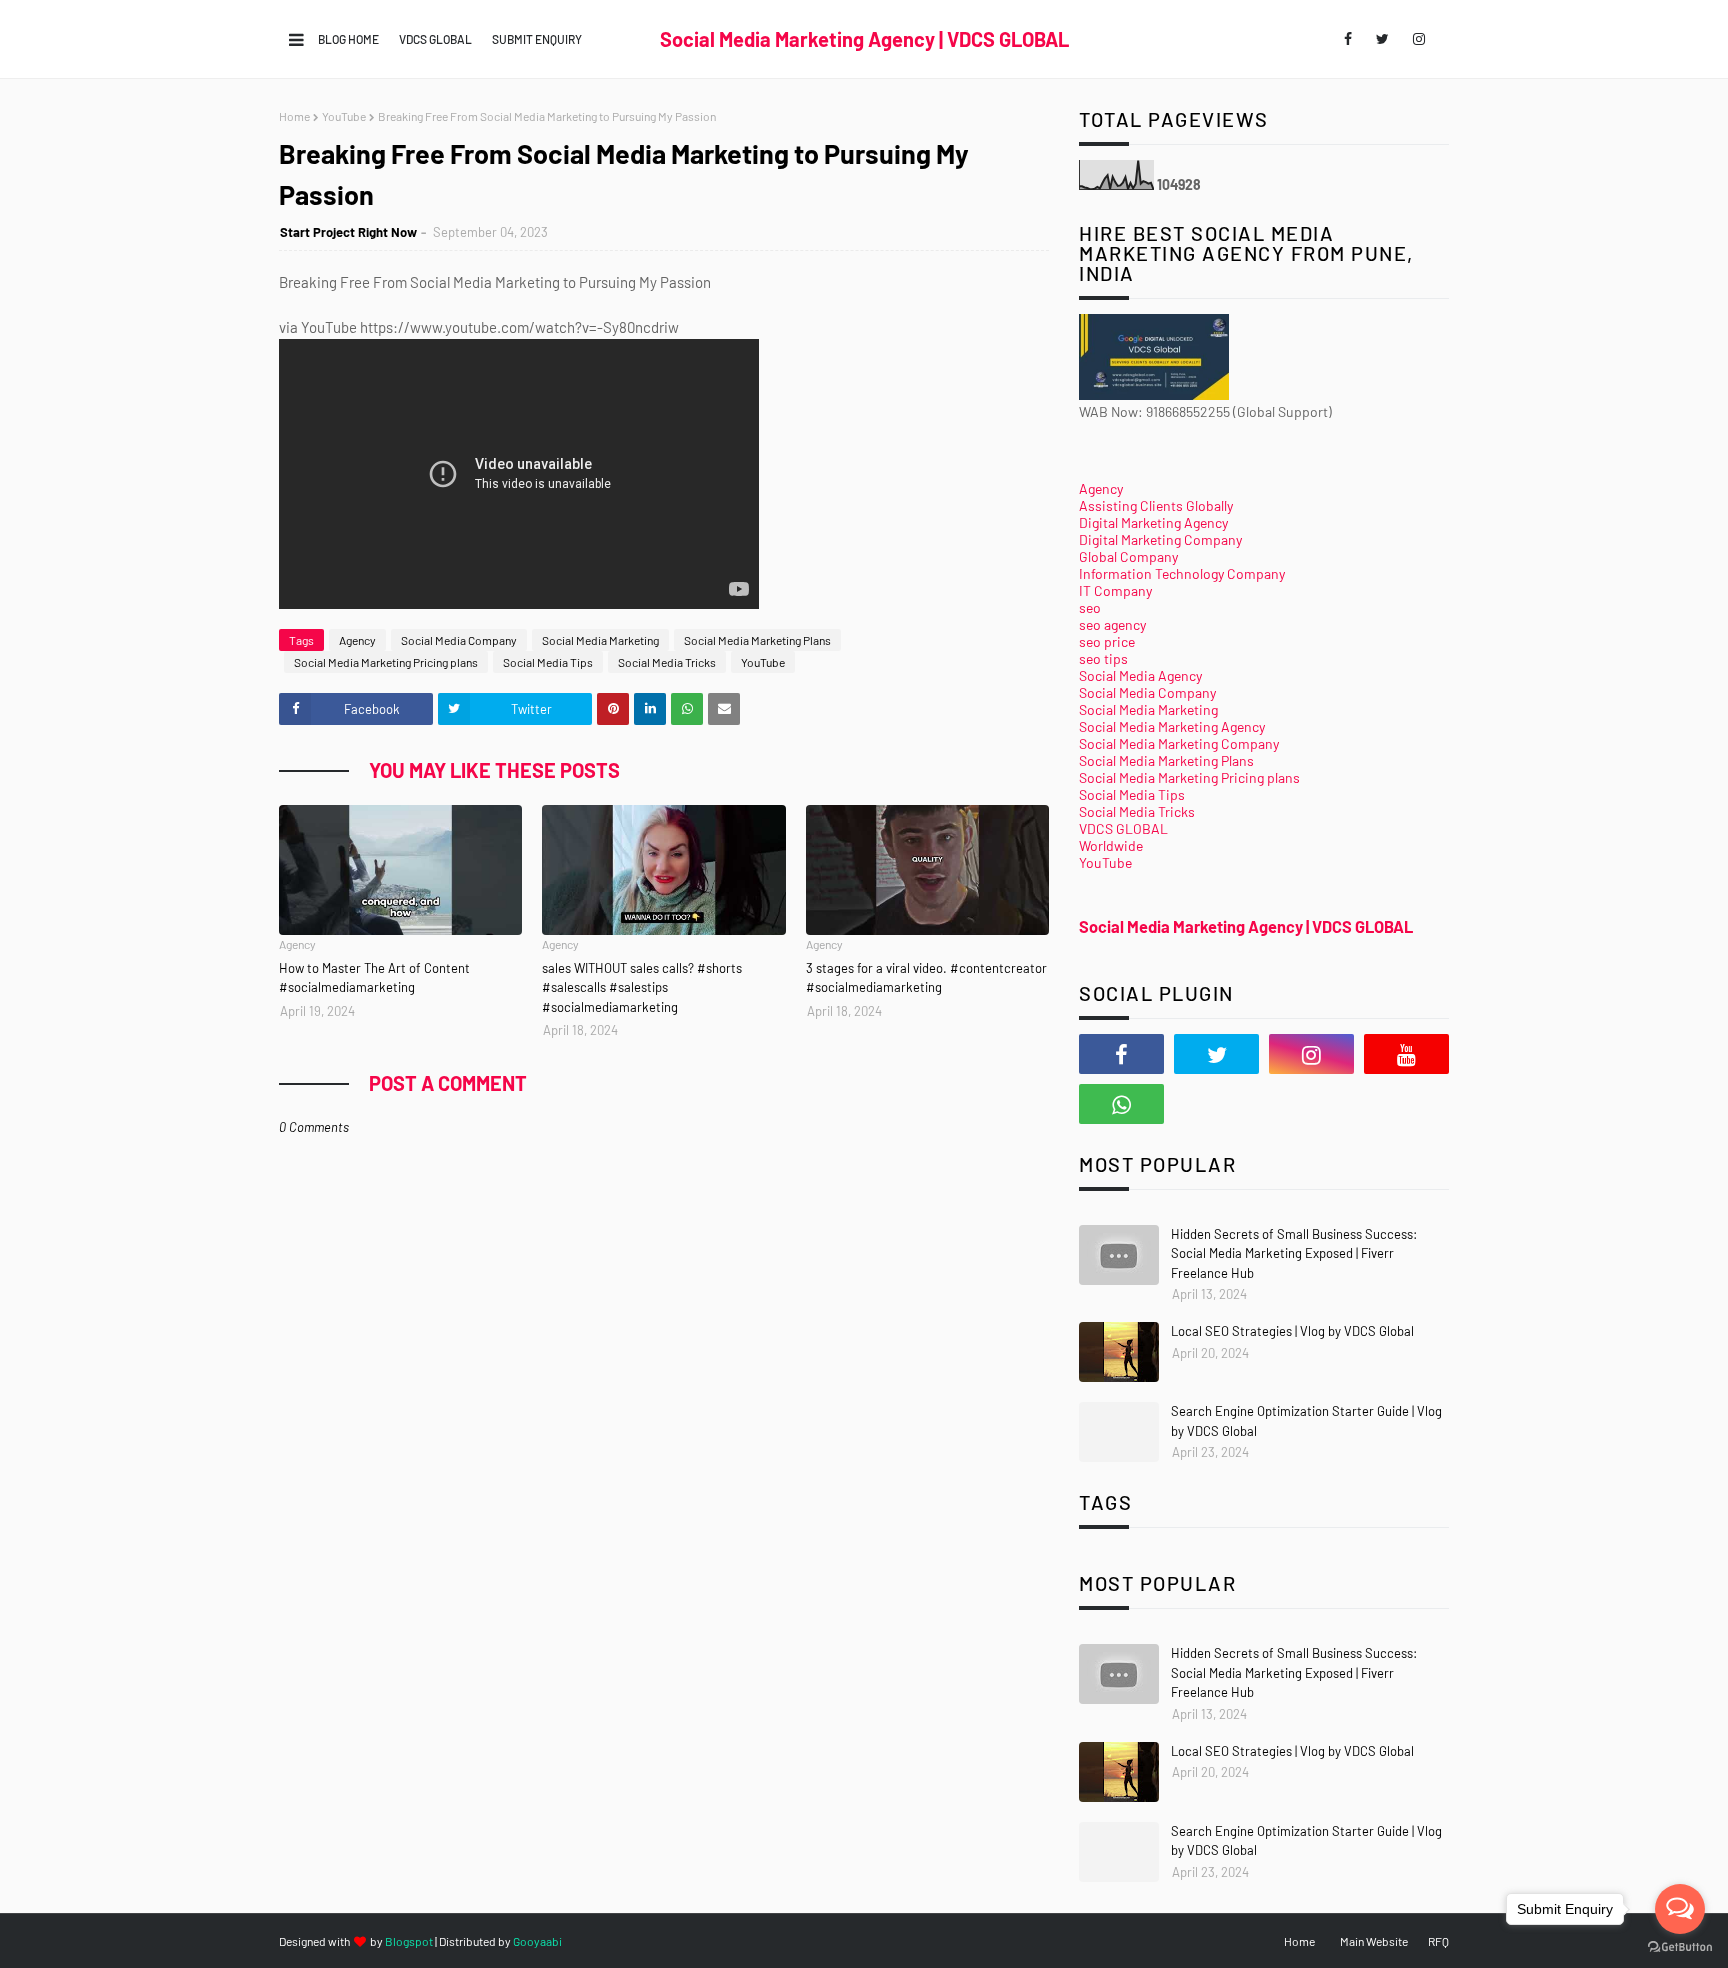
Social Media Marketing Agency (1172, 726)
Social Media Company (459, 640)
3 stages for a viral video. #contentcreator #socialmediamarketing (926, 978)
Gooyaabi (537, 1941)
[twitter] (1382, 39)
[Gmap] (1216, 1104)
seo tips (1103, 658)
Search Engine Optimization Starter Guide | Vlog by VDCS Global (1306, 1421)
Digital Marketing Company (1160, 539)
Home (294, 116)
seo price (1107, 641)
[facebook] (1348, 39)
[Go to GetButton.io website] (1680, 1947)
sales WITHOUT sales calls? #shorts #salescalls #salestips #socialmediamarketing (642, 987)
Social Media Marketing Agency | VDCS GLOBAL (864, 39)
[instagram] (1419, 39)
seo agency (1112, 624)
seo (1090, 607)
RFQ (1438, 1941)
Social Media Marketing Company (1179, 743)
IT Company (1115, 590)
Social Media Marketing (600, 640)
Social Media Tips (548, 662)
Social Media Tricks (667, 662)
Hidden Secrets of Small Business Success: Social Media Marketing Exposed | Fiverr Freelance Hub (1294, 1253)
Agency (357, 640)
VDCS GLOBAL (435, 39)
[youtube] (1406, 1054)
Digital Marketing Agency (1153, 522)
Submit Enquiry (537, 39)
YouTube (344, 116)
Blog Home (348, 39)
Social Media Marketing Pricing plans (386, 662)
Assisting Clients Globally (1156, 505)
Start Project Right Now (348, 232)
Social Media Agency (1140, 675)
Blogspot (409, 1941)
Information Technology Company (1182, 573)
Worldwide (1111, 845)
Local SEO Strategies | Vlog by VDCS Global (1292, 1331)
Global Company (1128, 556)
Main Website (1374, 1941)
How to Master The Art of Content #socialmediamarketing (374, 978)
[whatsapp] (1121, 1104)
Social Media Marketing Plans (757, 640)
